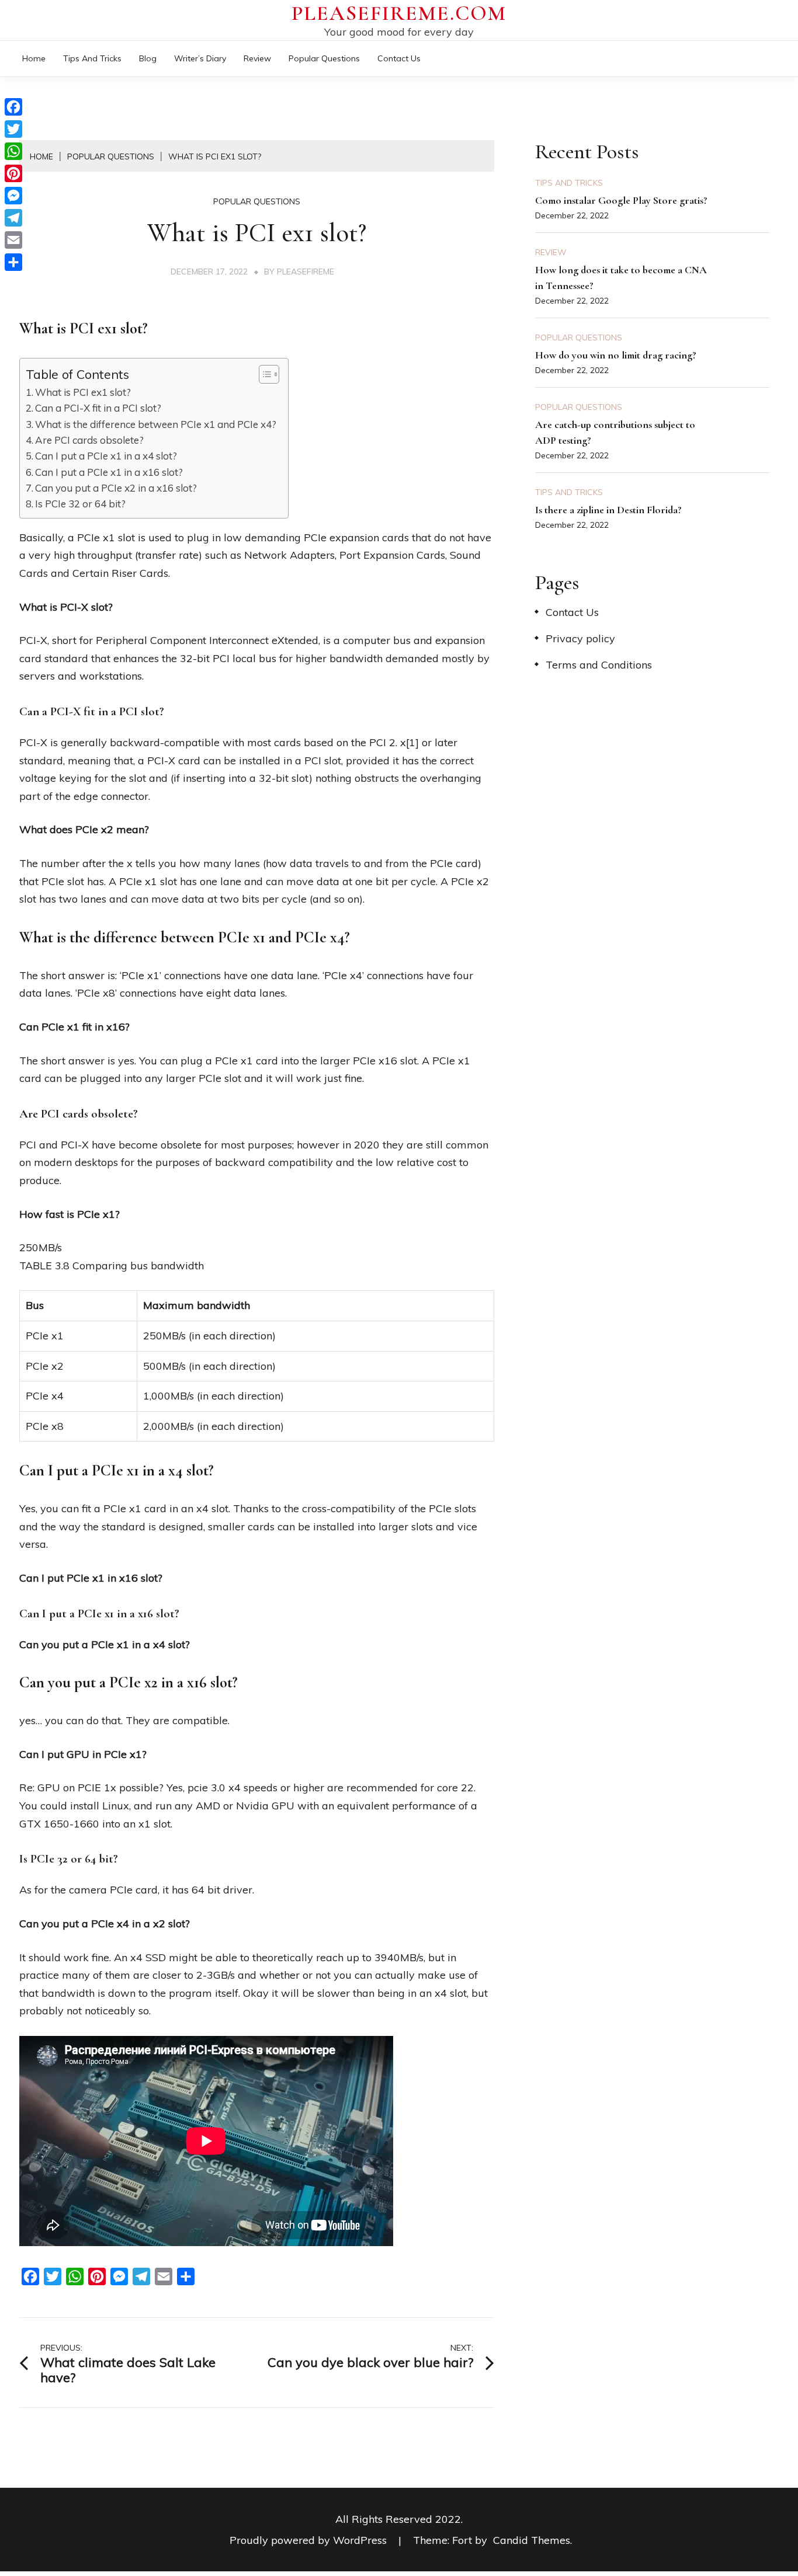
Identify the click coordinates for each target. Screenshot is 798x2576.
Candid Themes (532, 2540)
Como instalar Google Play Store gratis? (621, 200)
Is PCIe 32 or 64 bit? (80, 504)
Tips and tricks (92, 58)
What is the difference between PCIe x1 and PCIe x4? (156, 424)
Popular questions (324, 58)
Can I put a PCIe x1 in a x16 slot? (109, 472)
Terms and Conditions (599, 665)
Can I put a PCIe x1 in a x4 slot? (106, 456)
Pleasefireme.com (399, 13)
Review (257, 58)
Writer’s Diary (200, 58)
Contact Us (399, 58)
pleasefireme (306, 271)
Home (34, 58)
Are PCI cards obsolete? (89, 440)
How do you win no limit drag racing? (616, 355)
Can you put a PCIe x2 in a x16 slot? (116, 488)
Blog (148, 58)
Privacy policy (580, 638)
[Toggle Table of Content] (263, 374)
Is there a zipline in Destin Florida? (608, 510)
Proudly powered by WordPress (310, 2540)
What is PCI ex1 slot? (83, 392)
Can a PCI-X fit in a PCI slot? (98, 408)
